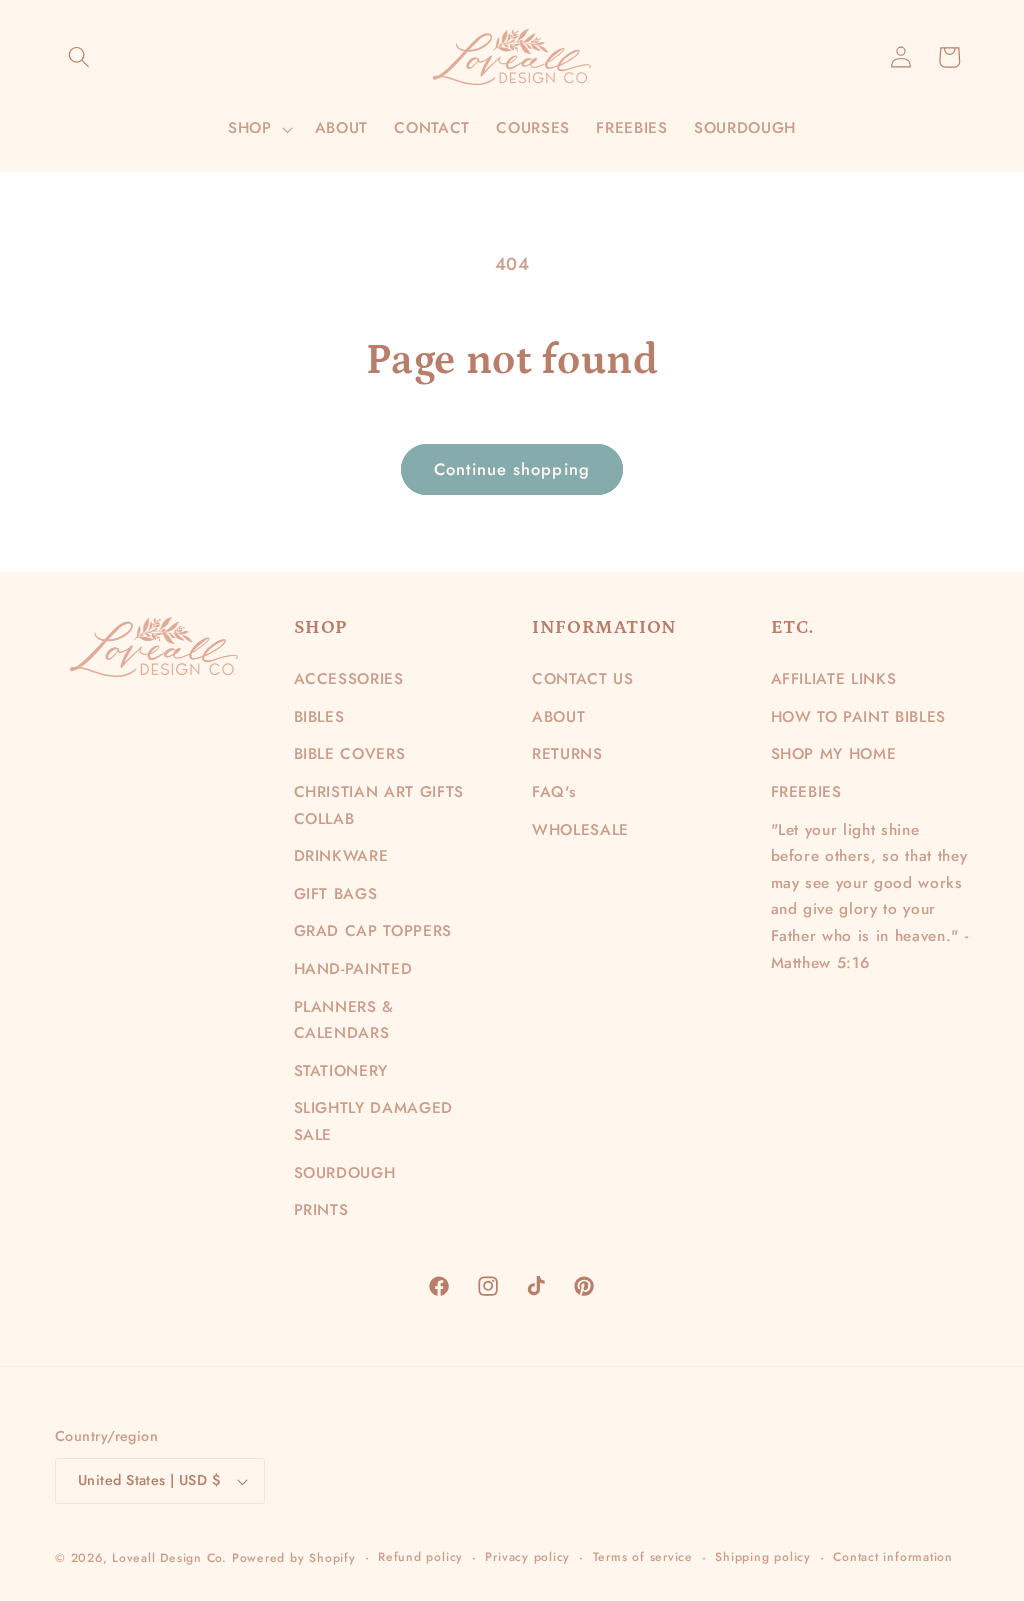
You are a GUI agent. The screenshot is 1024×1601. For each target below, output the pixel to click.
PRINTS (321, 1210)
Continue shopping (512, 469)
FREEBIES (806, 792)
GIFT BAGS (336, 894)
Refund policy (420, 1557)
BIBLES (319, 717)
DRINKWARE (341, 856)
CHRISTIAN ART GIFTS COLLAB (379, 805)
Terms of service (643, 1557)
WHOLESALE (580, 830)
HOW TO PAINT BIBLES (859, 717)
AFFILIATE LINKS (834, 679)
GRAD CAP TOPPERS (373, 931)
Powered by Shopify (294, 1558)
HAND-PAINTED (353, 969)
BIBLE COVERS (350, 754)
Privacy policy (527, 1557)
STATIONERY (341, 1071)
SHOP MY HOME (834, 754)
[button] (79, 57)
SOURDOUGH (345, 1173)
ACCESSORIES (349, 679)
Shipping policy (763, 1557)
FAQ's (554, 792)
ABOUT (558, 717)
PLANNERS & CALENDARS (344, 1020)
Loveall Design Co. (169, 1558)
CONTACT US (583, 679)
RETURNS (567, 754)
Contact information (893, 1557)
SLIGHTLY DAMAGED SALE (374, 1121)
